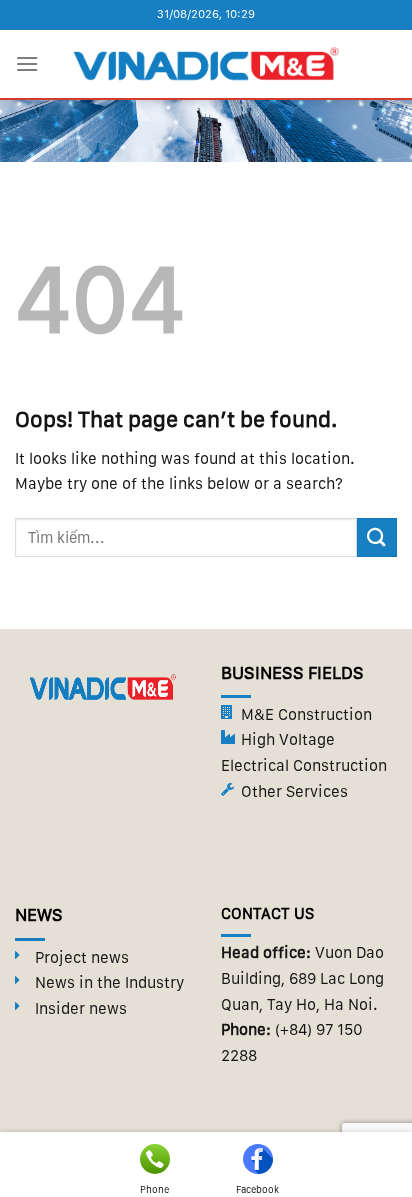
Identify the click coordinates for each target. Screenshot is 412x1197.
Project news (82, 957)
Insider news (81, 1008)
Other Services (294, 791)
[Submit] (377, 537)
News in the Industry (109, 982)
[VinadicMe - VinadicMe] (206, 64)
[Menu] (27, 63)
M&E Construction (306, 714)
